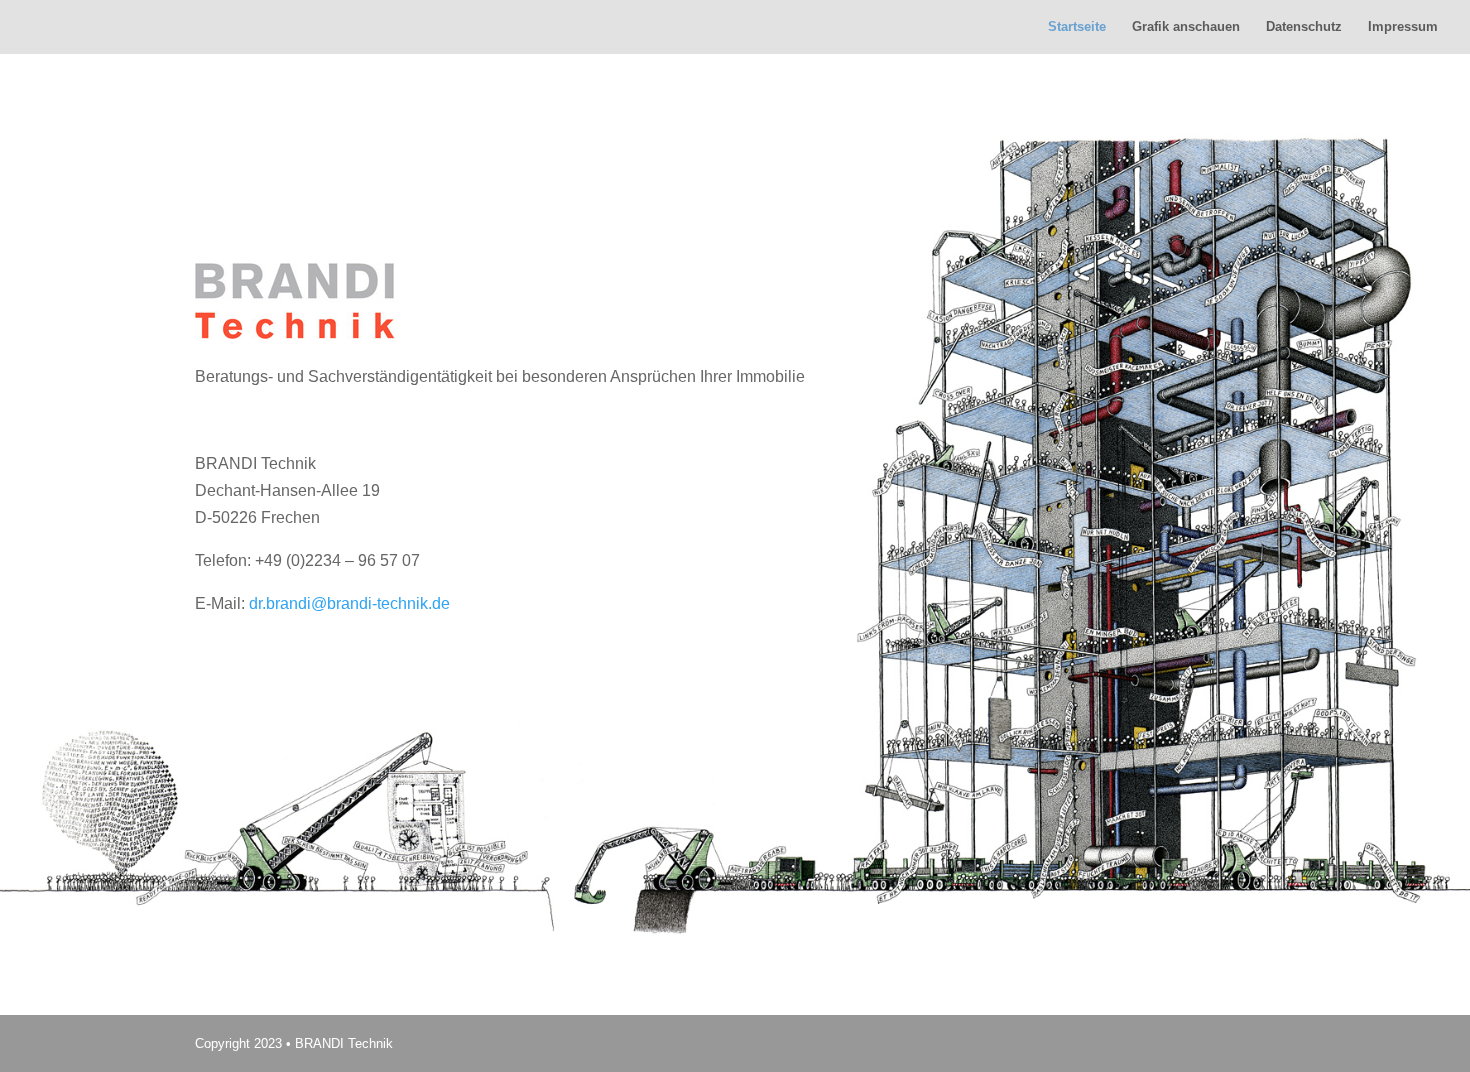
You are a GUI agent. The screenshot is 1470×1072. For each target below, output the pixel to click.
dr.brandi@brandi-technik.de (349, 603)
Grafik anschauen (1186, 27)
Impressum (1403, 27)
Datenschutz (1304, 27)
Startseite (1077, 27)
